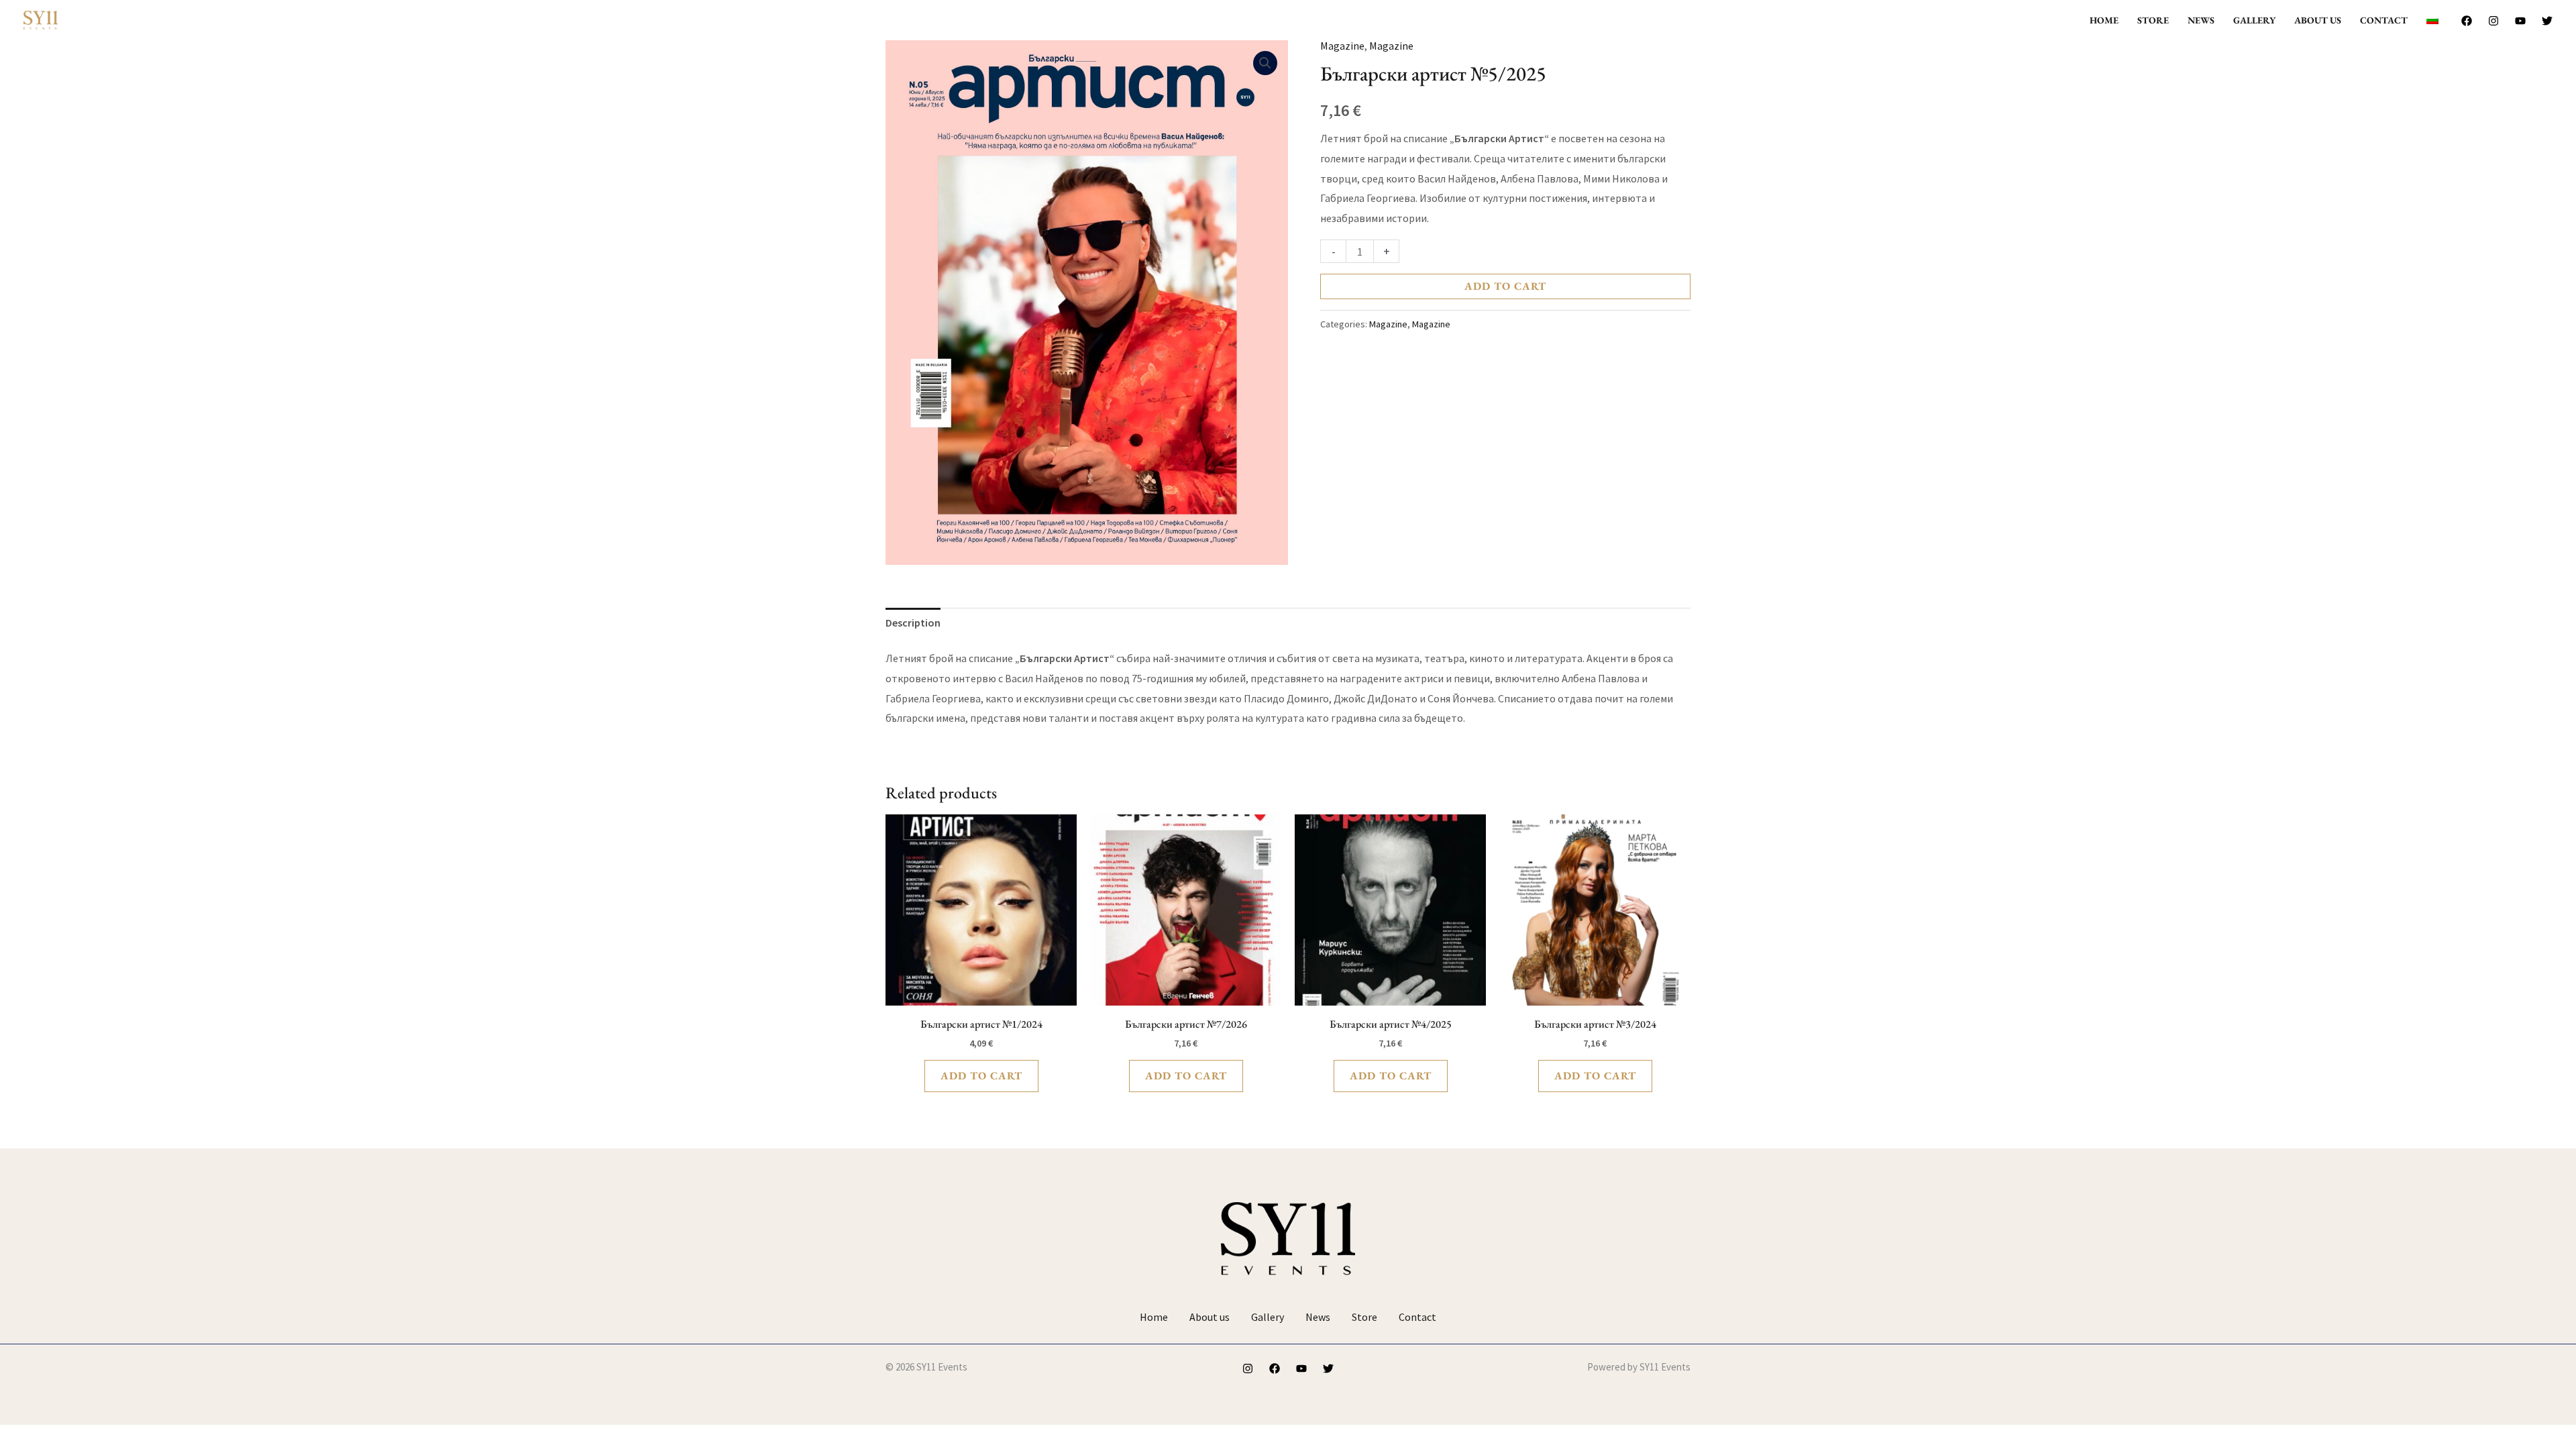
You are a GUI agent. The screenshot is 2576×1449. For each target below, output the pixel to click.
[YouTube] (2520, 21)
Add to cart (1505, 286)
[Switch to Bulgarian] (2432, 20)
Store (2153, 20)
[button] (1265, 63)
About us (2318, 20)
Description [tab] (913, 623)
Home (2104, 20)
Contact (2384, 20)
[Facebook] (2467, 21)
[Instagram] (2493, 21)
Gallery (2254, 20)
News (2201, 20)
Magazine (1342, 46)
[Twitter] (2547, 21)
